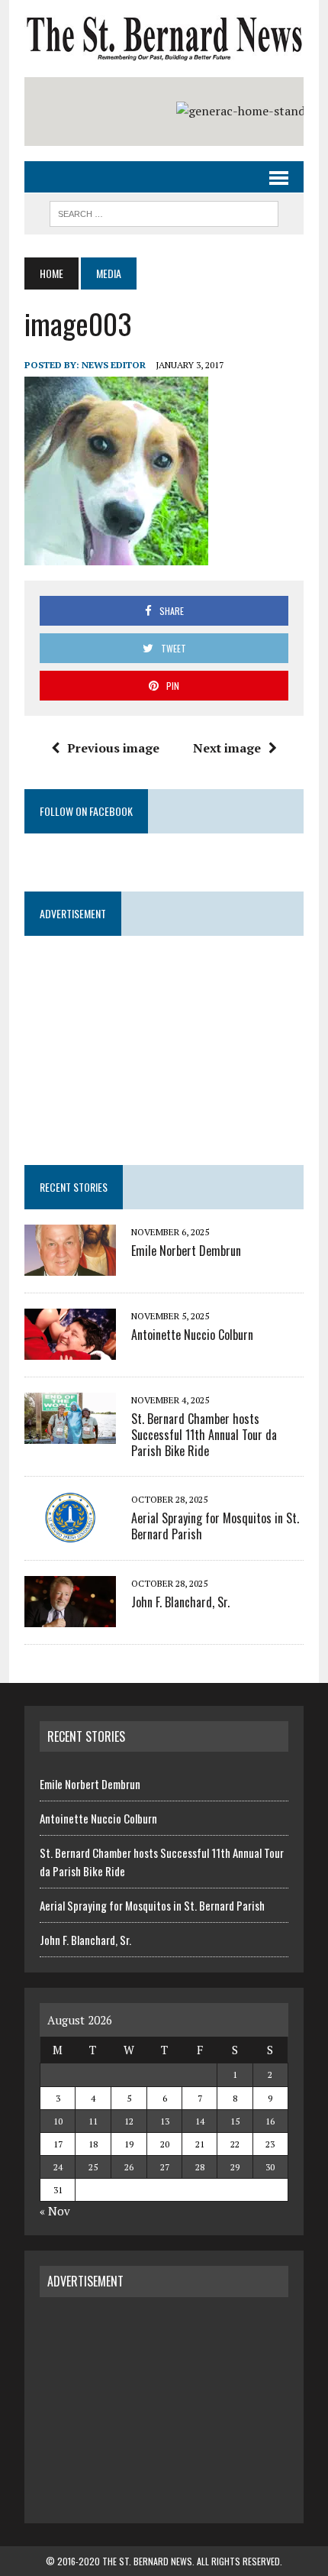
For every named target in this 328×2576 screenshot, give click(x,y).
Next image (227, 748)
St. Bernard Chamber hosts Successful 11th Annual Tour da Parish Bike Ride (204, 1435)
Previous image (113, 748)
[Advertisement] (164, 2408)
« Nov (55, 2211)
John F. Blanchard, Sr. (180, 1602)
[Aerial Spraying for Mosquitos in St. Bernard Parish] (70, 1532)
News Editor (114, 365)
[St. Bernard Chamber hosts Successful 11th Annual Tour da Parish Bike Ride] (70, 1433)
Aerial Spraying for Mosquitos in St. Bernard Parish (215, 1526)
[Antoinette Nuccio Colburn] (70, 1349)
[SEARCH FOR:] (164, 212)
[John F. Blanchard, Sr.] (70, 1616)
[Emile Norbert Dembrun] (70, 1265)
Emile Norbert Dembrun (186, 1251)
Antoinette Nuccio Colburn (192, 1335)
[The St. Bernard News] (164, 39)
